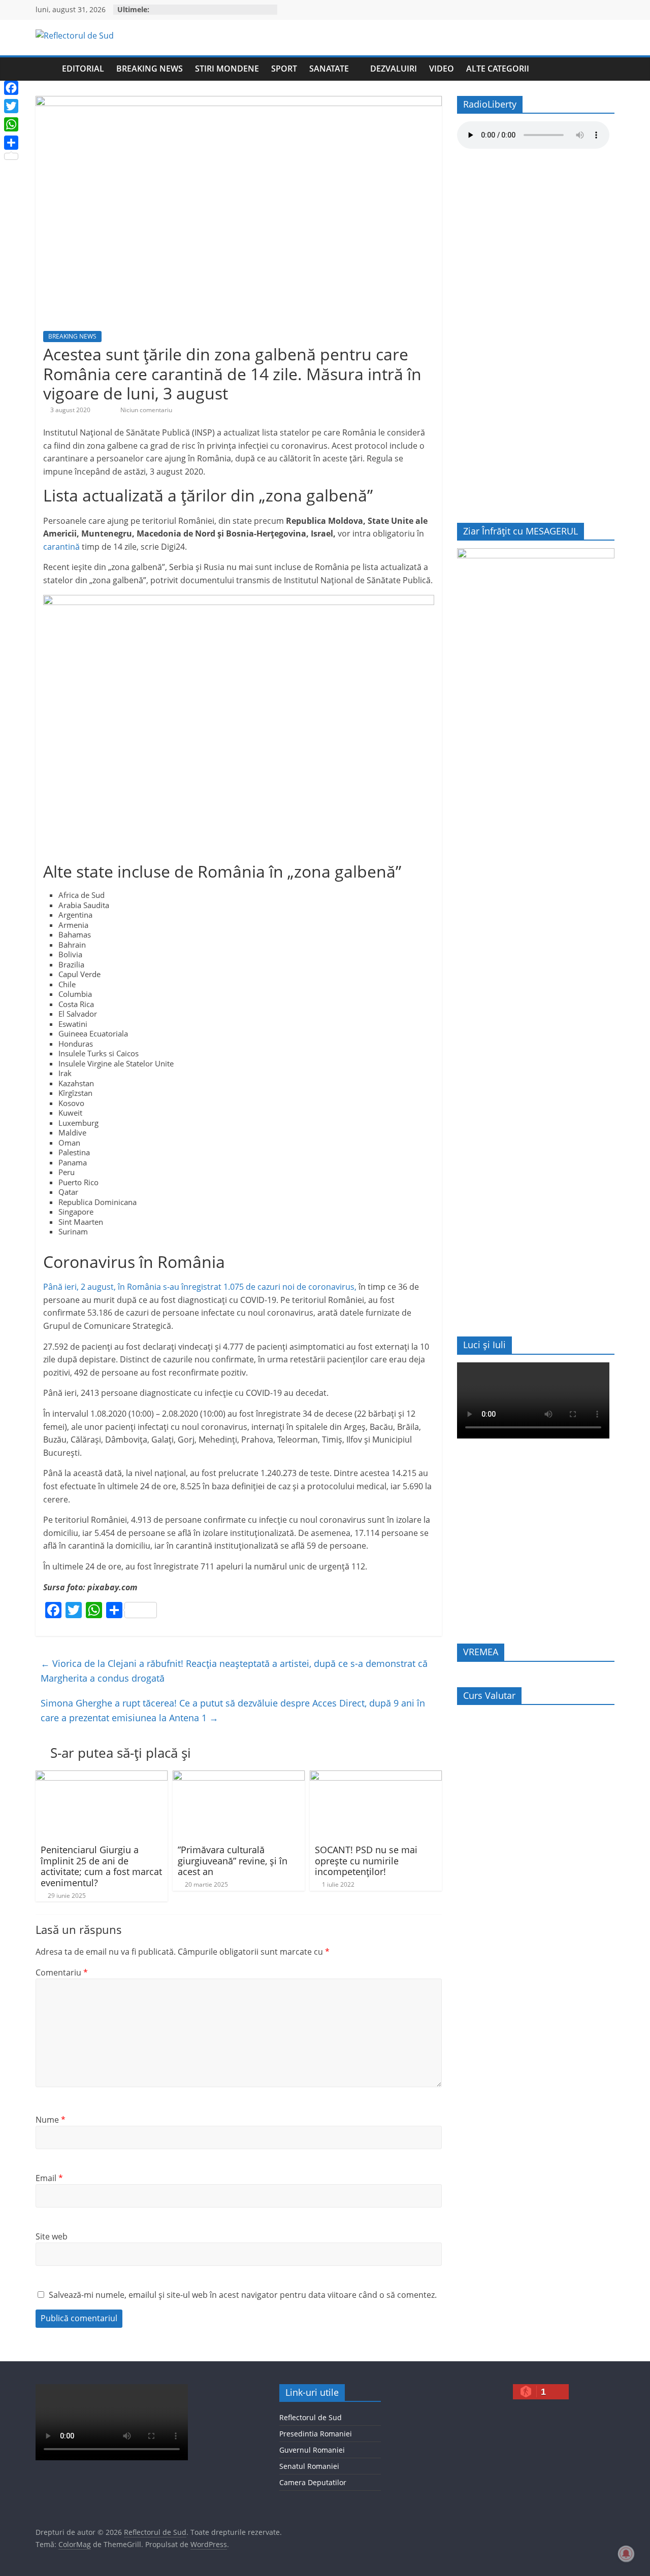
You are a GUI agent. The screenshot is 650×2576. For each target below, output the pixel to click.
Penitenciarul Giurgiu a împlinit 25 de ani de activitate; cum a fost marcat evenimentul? (101, 1866)
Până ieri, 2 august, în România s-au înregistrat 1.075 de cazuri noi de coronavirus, (200, 1287)
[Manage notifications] (626, 2554)
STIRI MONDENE (227, 69)
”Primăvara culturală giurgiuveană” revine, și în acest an (233, 1861)
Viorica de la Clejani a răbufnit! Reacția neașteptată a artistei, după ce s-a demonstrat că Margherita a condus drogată (234, 1671)
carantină (61, 547)
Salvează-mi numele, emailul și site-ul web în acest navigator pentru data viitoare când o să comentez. (243, 2295)
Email (49, 2178)
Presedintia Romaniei (316, 2434)
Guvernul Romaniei (312, 2450)
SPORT (284, 69)
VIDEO (442, 69)
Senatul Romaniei (309, 2466)
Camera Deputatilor (313, 2482)
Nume (51, 2120)
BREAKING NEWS (150, 69)
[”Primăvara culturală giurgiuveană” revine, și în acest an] (239, 1777)
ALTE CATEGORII (498, 69)
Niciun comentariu (145, 410)
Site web (52, 2236)
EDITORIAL (83, 69)
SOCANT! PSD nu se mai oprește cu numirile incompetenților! (366, 1861)
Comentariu (62, 1972)
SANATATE (329, 69)
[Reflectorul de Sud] (46, 69)
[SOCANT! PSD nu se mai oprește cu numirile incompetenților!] (376, 1777)
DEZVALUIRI (394, 69)
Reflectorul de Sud (311, 2417)
